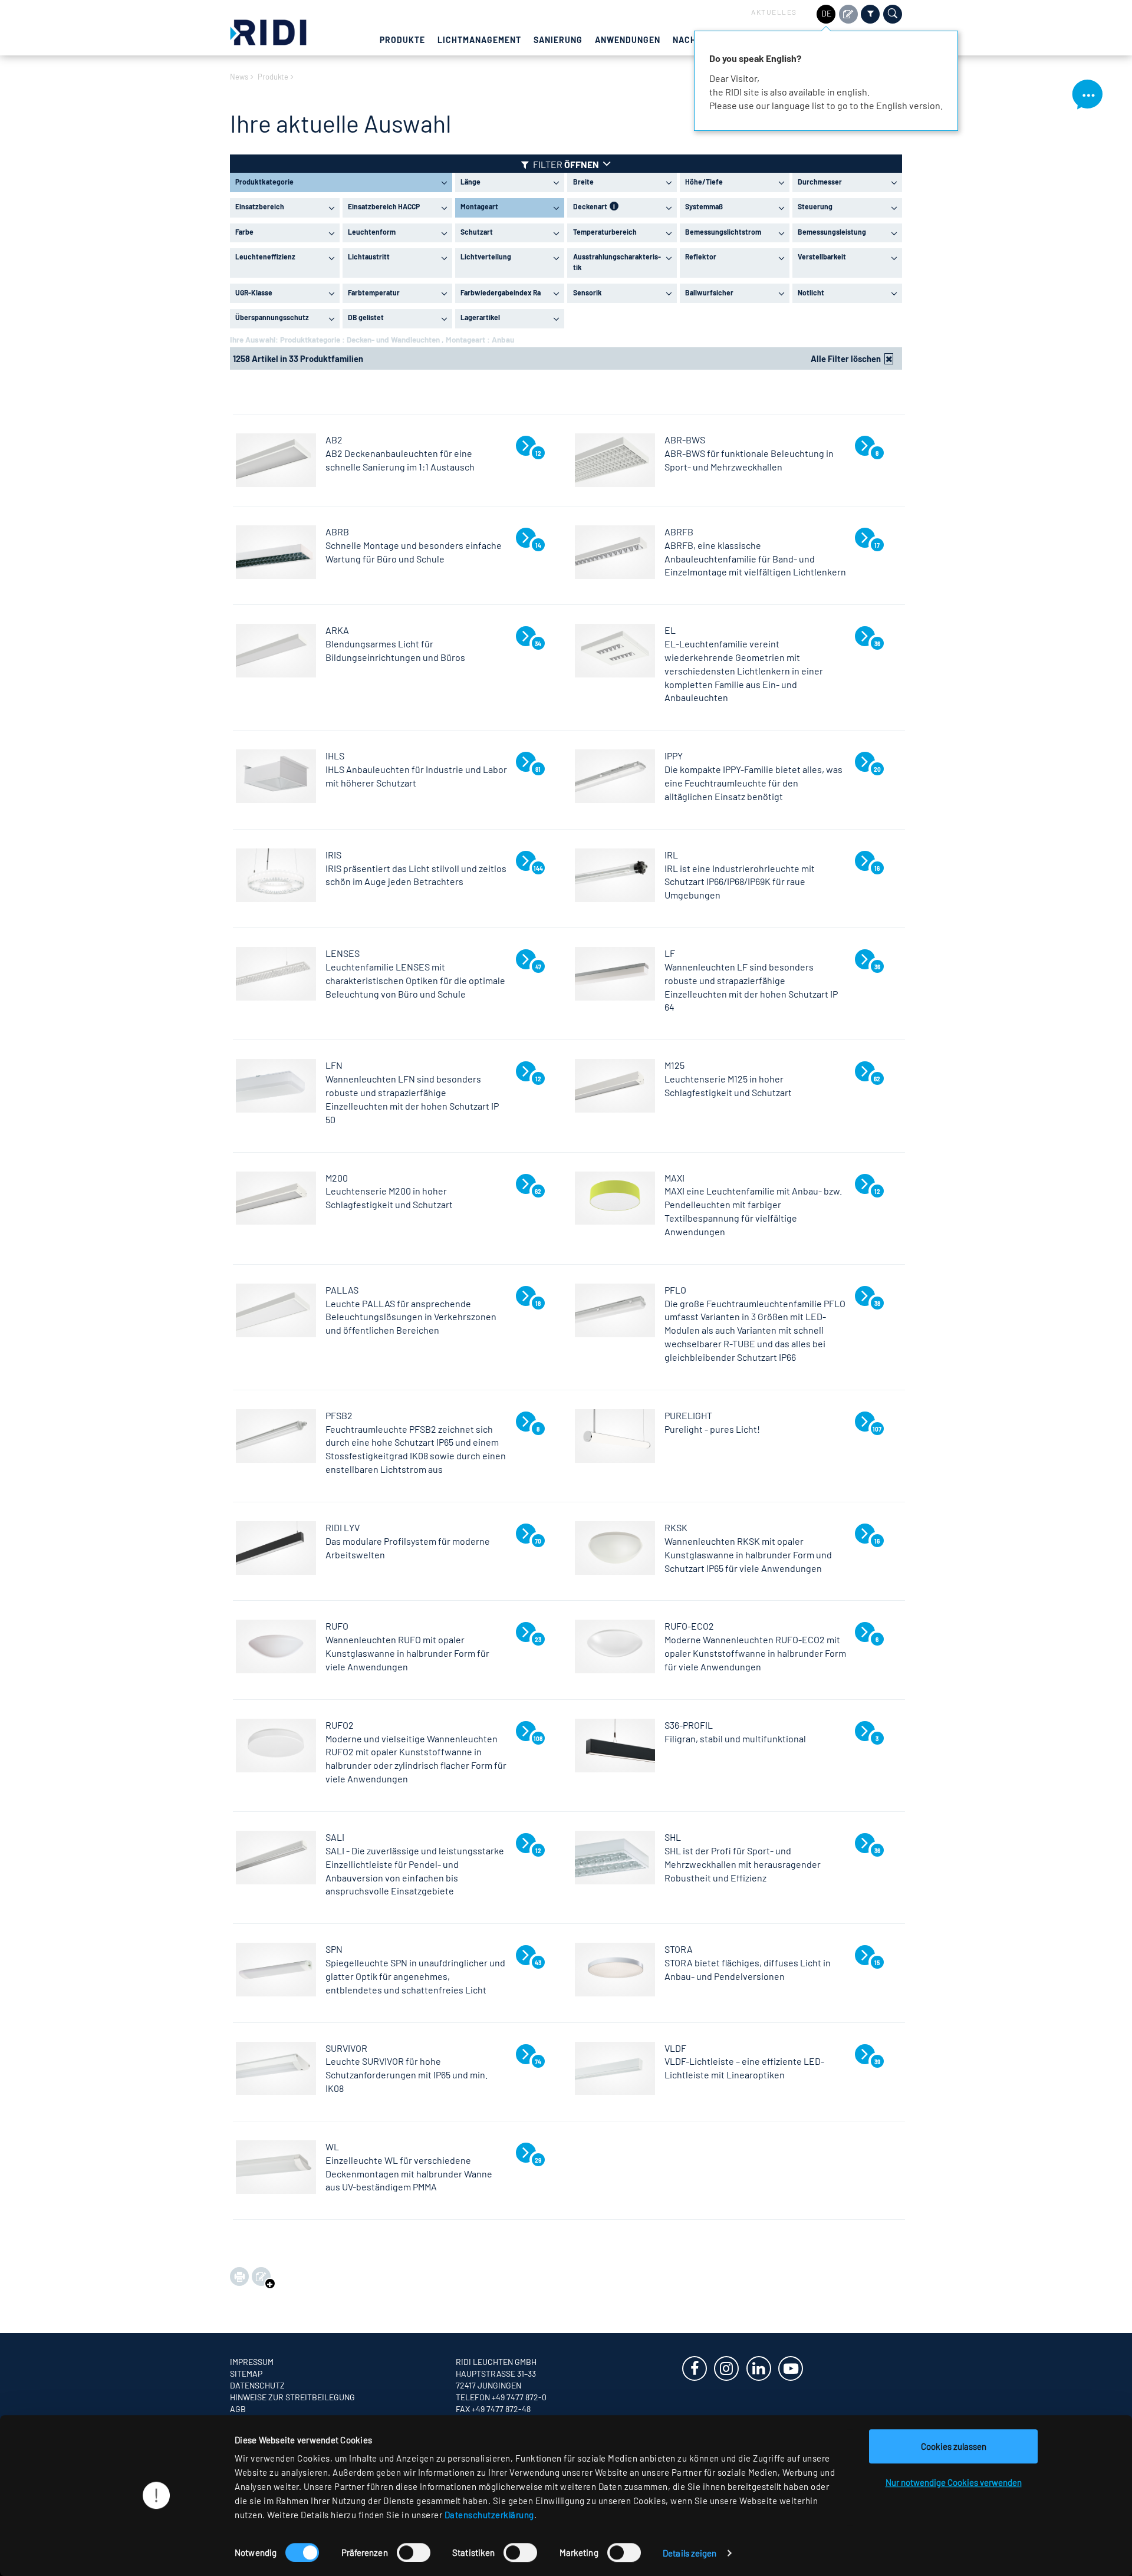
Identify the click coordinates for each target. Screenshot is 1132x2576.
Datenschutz (257, 2385)
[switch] (414, 2552)
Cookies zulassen (954, 2446)
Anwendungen (628, 40)
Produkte (402, 40)
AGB (238, 2409)
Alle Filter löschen (846, 358)
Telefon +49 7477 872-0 (501, 2397)
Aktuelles (774, 12)
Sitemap (246, 2373)
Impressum (252, 2362)
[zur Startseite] (268, 31)
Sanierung (558, 40)
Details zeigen (690, 2553)
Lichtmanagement (479, 40)
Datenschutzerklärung (489, 2515)
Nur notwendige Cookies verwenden (954, 2482)
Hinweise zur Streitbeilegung (292, 2397)
